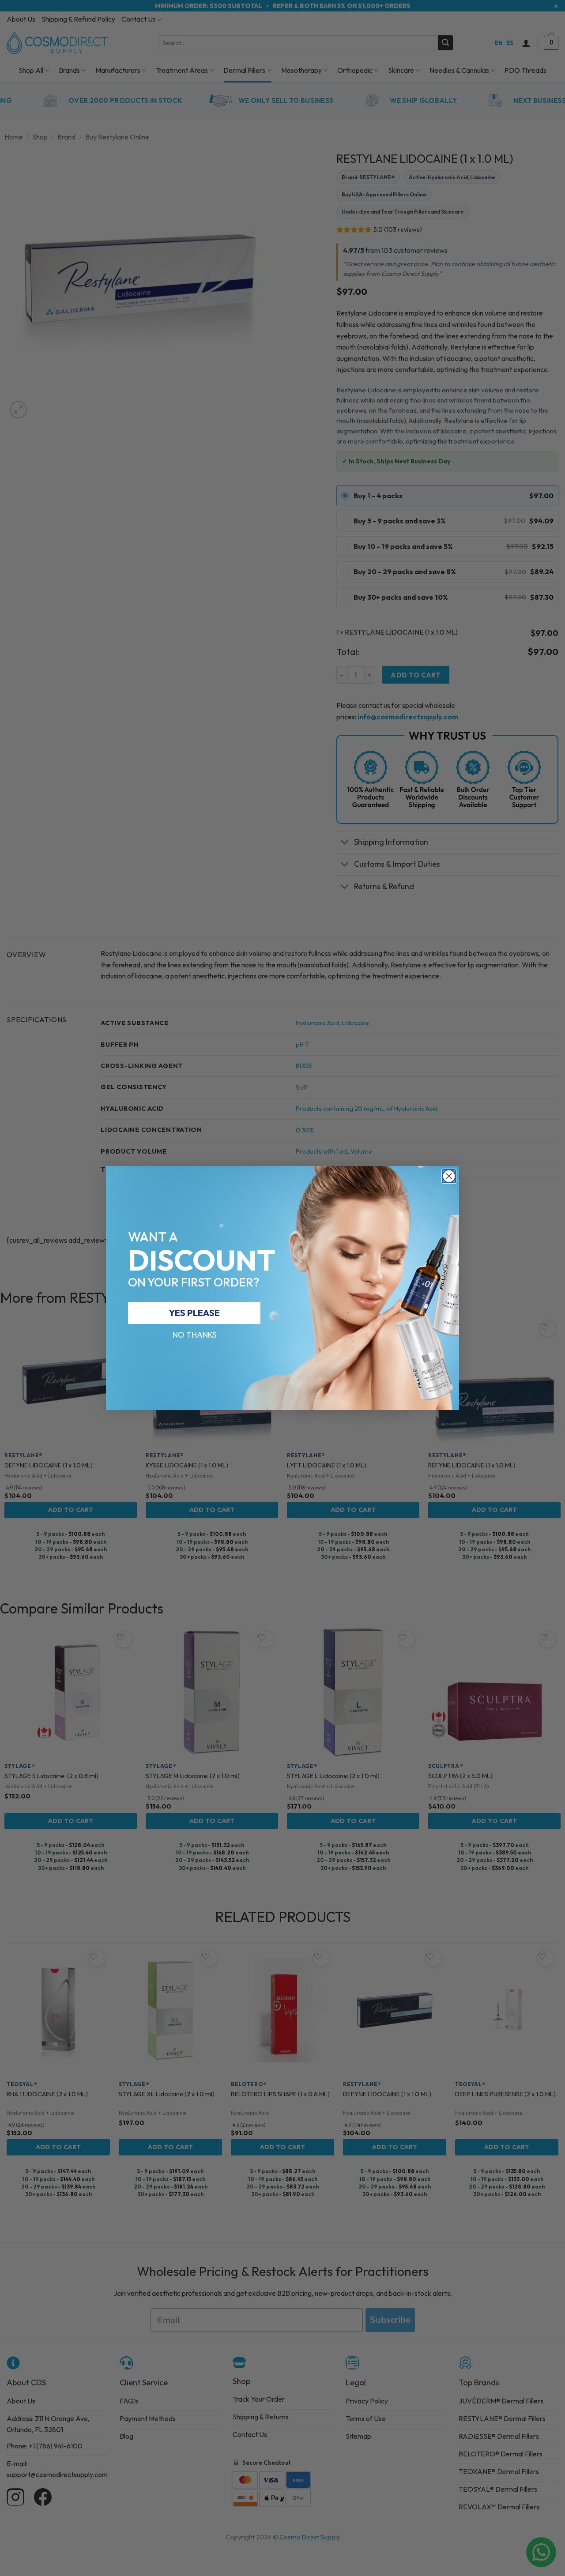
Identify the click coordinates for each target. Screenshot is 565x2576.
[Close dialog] (449, 1176)
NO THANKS (194, 1335)
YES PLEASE (194, 1313)
